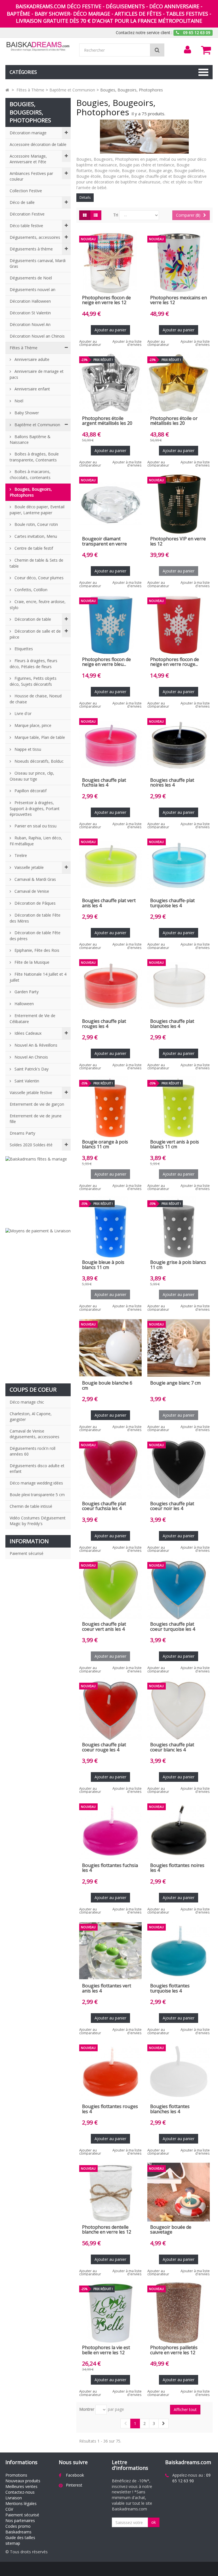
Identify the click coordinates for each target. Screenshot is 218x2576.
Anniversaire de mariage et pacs (37, 374)
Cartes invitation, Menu (35, 536)
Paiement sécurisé (27, 1553)
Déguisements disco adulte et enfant (37, 1468)
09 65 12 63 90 (191, 2478)
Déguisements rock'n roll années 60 (33, 1451)
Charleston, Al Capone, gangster (31, 1416)
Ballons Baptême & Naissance (30, 440)
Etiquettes (23, 649)
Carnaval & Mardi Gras (35, 879)
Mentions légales (21, 2503)
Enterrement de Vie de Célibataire (33, 1019)
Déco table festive (26, 226)
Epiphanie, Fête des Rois (36, 950)
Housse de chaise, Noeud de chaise (36, 699)
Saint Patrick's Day (31, 1069)
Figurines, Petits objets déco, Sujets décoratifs (33, 681)
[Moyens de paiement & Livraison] (38, 1303)
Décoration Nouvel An (30, 324)
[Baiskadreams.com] (38, 46)
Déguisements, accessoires (35, 237)
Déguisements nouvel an (33, 289)
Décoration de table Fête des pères (35, 936)
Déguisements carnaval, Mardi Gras (38, 263)
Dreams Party (22, 1133)
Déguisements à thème (31, 249)
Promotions (16, 2475)
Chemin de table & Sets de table (36, 563)
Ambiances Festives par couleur (31, 176)
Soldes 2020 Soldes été (31, 1145)
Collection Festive (26, 191)
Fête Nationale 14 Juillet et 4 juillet (38, 977)
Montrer (87, 2409)
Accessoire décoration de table (38, 144)
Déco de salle (22, 202)
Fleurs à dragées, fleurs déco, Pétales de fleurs (33, 664)
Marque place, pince (32, 725)
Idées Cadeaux (27, 1033)
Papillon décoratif (30, 791)
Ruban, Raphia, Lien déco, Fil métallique (36, 841)
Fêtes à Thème (24, 348)
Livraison (14, 2498)
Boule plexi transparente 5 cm (37, 1495)
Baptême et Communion (37, 425)
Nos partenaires (20, 2520)
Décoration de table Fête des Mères (35, 918)
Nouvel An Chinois (31, 1057)
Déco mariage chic (27, 1402)
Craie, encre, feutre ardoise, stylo (38, 605)
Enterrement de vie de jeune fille (36, 1119)
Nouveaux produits (23, 2481)
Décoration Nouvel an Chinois (37, 336)
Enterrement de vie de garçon (37, 1104)
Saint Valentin (26, 1081)
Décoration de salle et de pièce (35, 634)
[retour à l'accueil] (7, 90)
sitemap (13, 2543)
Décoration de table (32, 619)
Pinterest (74, 2485)
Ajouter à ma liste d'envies (127, 343)
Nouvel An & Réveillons (35, 1045)
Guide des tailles (20, 2538)
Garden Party (26, 992)
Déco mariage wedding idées (36, 1483)
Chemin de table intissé (31, 1506)
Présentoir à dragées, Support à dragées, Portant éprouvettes (35, 808)
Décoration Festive (27, 214)
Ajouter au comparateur (90, 343)
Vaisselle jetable (29, 867)
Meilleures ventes (21, 2486)
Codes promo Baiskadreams (18, 2529)
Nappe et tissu (27, 749)
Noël (18, 401)
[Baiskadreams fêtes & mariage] (38, 1189)
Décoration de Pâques (34, 903)
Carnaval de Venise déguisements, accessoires (34, 1434)
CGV (9, 2509)
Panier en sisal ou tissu (35, 826)
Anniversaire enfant (32, 389)
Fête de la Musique (31, 962)
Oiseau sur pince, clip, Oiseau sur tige (32, 776)
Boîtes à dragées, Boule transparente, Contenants (34, 457)
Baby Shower (26, 413)
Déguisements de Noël (31, 278)
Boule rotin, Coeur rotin (36, 524)
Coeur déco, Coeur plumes (38, 578)
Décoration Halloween (30, 301)
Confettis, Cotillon (30, 590)
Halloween (24, 1004)
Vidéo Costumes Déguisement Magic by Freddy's (38, 1521)
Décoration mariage (28, 133)
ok (154, 2522)
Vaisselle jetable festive (31, 1092)
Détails (85, 197)
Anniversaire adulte (31, 359)
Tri (116, 215)
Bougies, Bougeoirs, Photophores (31, 492)
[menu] (188, 50)
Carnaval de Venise (31, 891)
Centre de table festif (33, 548)
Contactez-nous (20, 2492)
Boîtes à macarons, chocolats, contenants (30, 474)
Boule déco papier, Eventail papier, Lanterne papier (37, 510)
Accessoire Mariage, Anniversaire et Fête (28, 159)
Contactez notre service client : (144, 33)
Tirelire (20, 855)
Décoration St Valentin (30, 313)
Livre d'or (22, 713)
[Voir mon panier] (206, 50)
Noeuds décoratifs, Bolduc (38, 761)
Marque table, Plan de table (39, 737)
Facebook (75, 2475)
